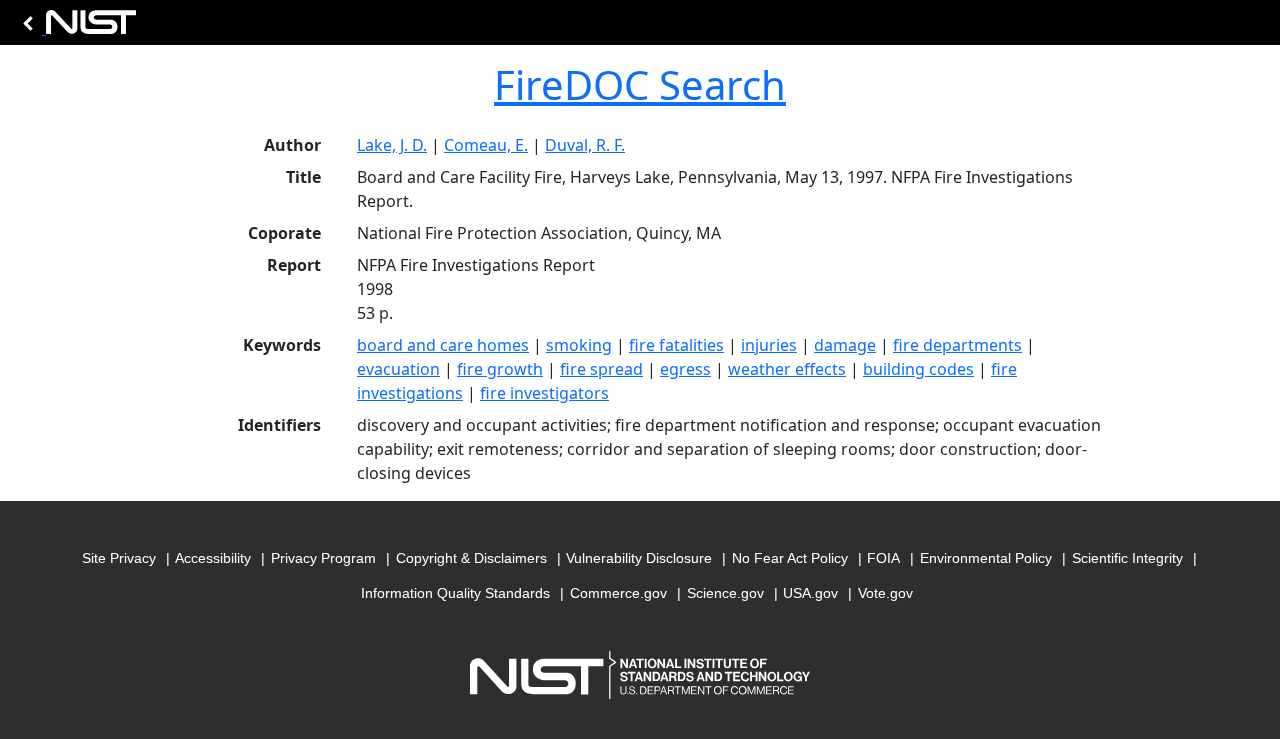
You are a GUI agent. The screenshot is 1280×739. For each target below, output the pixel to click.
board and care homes (443, 345)
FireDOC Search (640, 84)
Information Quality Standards (455, 593)
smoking (579, 345)
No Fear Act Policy (790, 558)
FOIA (883, 558)
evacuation (398, 369)
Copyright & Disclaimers (471, 558)
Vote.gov (885, 593)
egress (685, 369)
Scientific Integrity (1127, 558)
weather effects (787, 369)
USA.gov (810, 593)
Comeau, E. (486, 145)
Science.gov (725, 593)
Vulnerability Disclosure (639, 558)
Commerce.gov (618, 593)
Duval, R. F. (585, 145)
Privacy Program (323, 558)
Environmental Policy (986, 558)
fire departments (957, 345)
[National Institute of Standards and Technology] (76, 27)
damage (845, 345)
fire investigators (544, 393)
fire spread (601, 369)
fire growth (500, 369)
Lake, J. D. (392, 145)
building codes (918, 369)
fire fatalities (676, 345)
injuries (769, 345)
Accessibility (213, 558)
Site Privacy (119, 558)
